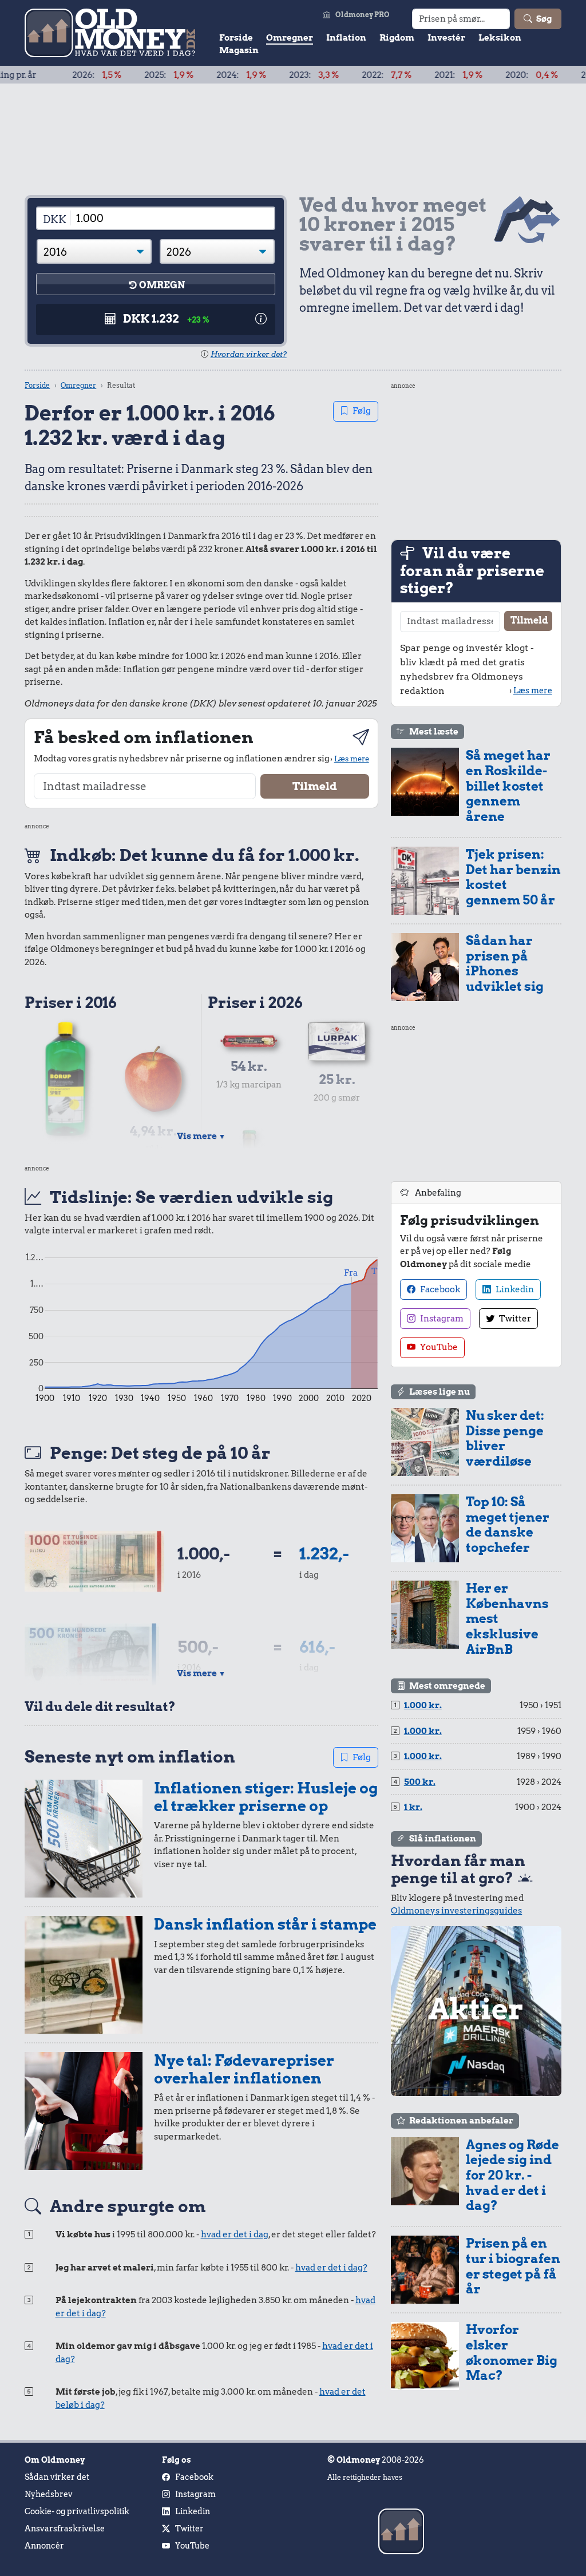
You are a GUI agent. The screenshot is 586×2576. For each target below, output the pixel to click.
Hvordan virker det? (249, 354)
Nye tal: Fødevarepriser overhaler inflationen (244, 2069)
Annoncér (44, 2546)
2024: (193, 75)
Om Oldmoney (55, 2460)
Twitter (514, 1319)
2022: (338, 75)
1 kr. (413, 1807)
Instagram (441, 1319)
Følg (362, 411)
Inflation (346, 38)
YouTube (438, 1347)
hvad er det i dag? (331, 2268)
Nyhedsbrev (49, 2494)
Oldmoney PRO (363, 15)
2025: (121, 75)
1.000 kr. (423, 1705)
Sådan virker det (57, 2477)
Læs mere (352, 759)
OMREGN (162, 285)
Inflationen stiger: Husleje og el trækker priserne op (266, 1797)
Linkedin (514, 1289)
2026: (49, 75)
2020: (484, 75)
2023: (266, 75)
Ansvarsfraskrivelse (65, 2529)
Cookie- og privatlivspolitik (77, 2511)
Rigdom (397, 38)
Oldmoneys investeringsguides (456, 1911)
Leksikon (500, 38)
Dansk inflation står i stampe (265, 1924)
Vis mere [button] (201, 1136)
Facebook (439, 1289)
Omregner (290, 38)
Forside (236, 38)
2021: (410, 75)
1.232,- (324, 1553)
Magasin (239, 50)
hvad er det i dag (235, 2234)
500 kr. (420, 1782)
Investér (446, 38)
